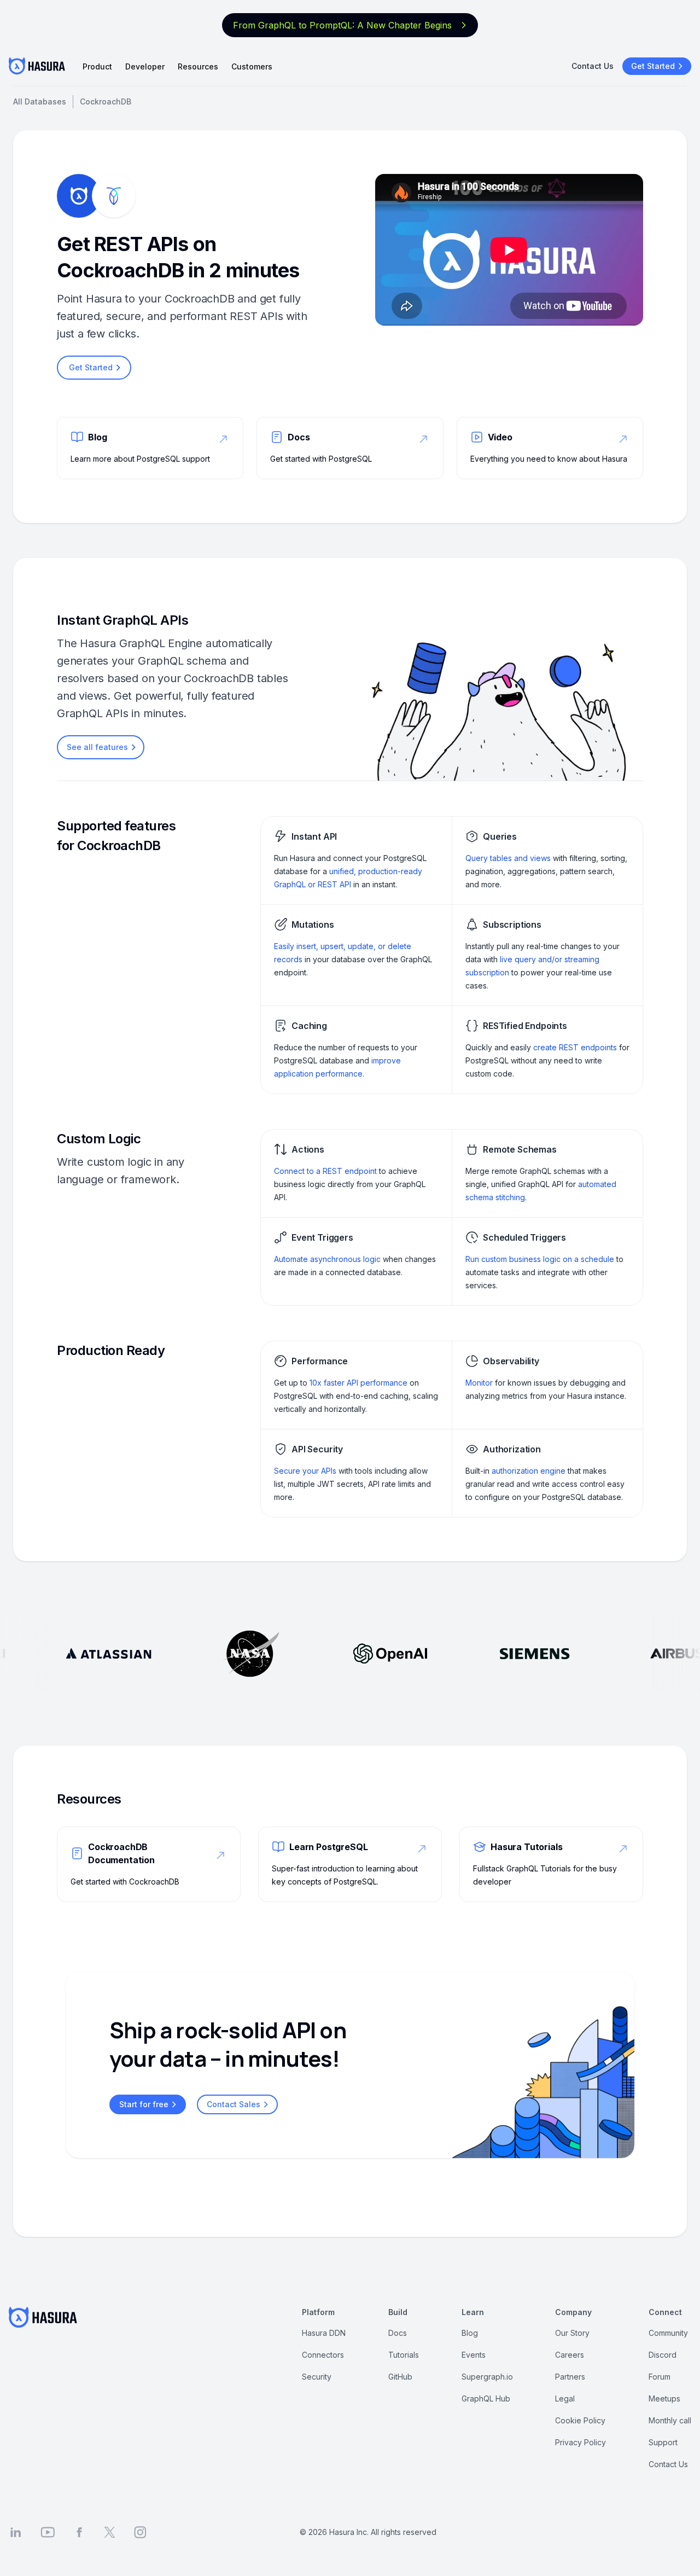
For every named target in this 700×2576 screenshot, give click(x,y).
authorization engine (529, 1471)
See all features (97, 747)
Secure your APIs (305, 1471)
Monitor (479, 1383)
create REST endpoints (575, 1047)
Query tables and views (508, 858)
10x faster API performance (358, 1383)
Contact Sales (234, 2104)
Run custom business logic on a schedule (540, 1259)
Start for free (144, 2104)
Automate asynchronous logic (327, 1259)
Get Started (653, 66)
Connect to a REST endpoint (325, 1171)
